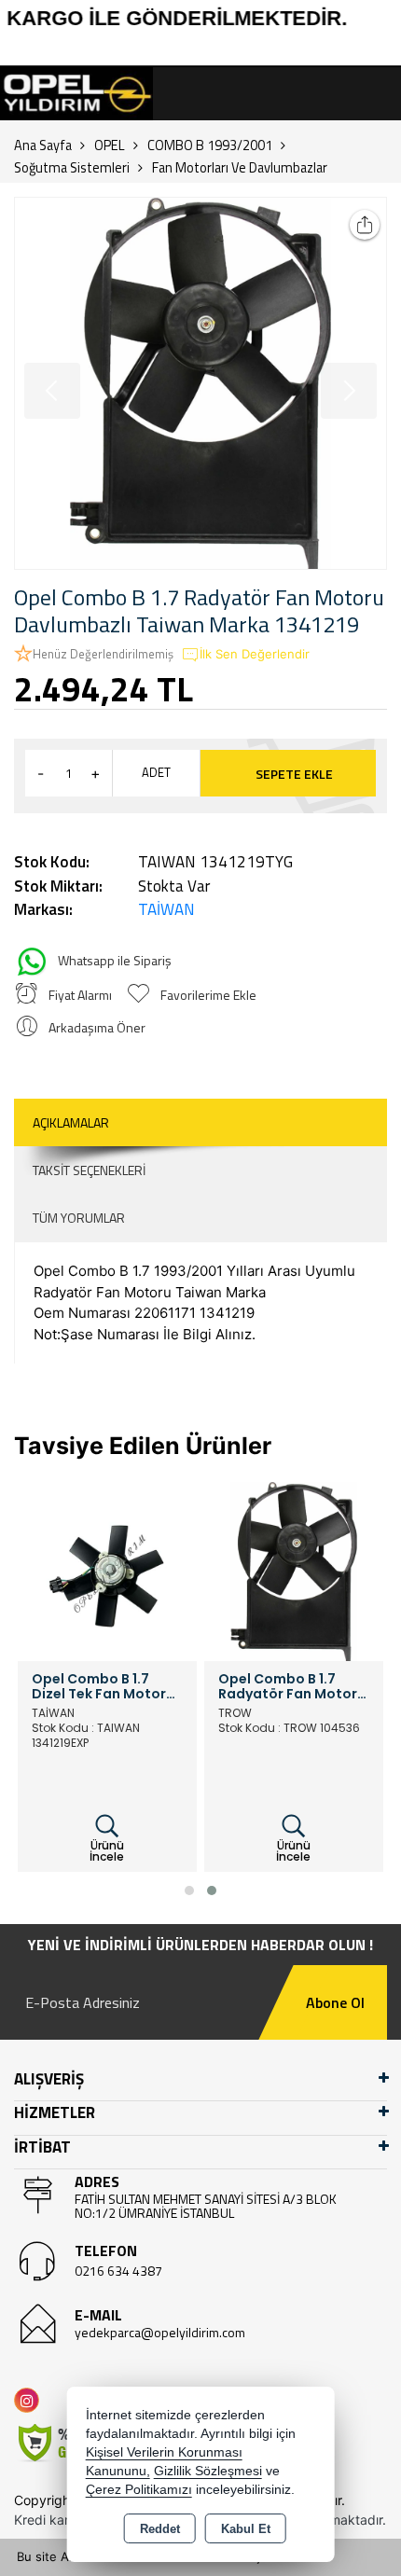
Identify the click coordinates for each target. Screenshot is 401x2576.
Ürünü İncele (107, 1851)
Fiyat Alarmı (80, 995)
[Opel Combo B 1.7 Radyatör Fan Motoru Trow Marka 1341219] (294, 1570)
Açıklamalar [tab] (71, 1122)
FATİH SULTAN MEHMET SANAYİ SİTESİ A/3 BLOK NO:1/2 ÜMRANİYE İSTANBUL (206, 2206)
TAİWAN (166, 909)
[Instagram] (30, 2400)
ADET (156, 772)
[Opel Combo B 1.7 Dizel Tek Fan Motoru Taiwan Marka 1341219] (107, 1570)
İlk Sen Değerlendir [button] (255, 654)
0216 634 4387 (118, 2271)
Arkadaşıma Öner (97, 1027)
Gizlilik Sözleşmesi (208, 2471)
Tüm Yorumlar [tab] (79, 1218)
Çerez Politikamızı (139, 2490)
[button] (189, 1890)
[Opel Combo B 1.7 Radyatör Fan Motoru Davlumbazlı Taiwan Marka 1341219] (200, 383)
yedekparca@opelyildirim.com (160, 2332)
